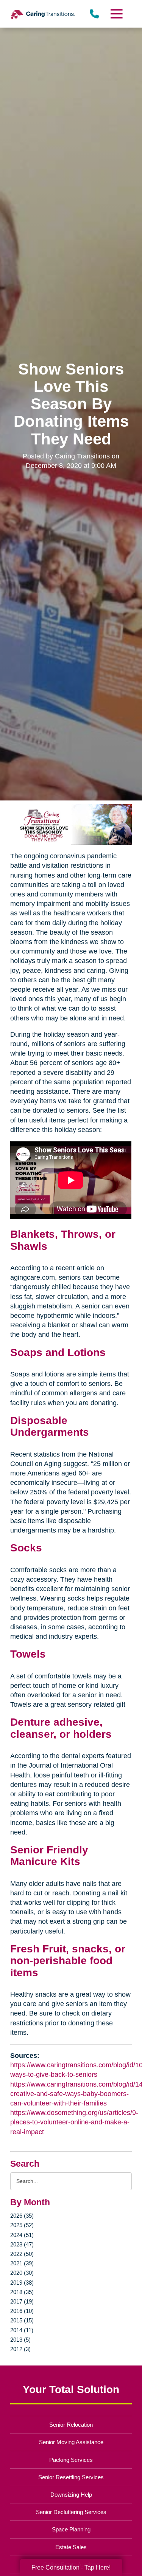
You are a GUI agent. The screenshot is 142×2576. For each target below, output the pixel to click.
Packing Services (71, 2460)
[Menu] (116, 14)
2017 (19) (22, 2301)
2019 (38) (22, 2283)
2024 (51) (22, 2235)
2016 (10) (22, 2311)
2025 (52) (22, 2225)
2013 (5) (20, 2340)
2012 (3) (20, 2349)
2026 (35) (22, 2216)
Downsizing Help (71, 2495)
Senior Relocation (71, 2425)
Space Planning (71, 2529)
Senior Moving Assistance (71, 2442)
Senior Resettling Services (71, 2477)
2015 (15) (22, 2320)
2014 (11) (22, 2330)
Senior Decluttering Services (71, 2512)
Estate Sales (71, 2547)
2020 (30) (22, 2273)
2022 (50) (22, 2254)
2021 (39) (22, 2263)
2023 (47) (22, 2244)
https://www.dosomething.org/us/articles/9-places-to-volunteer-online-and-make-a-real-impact (74, 2122)
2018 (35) (22, 2292)
